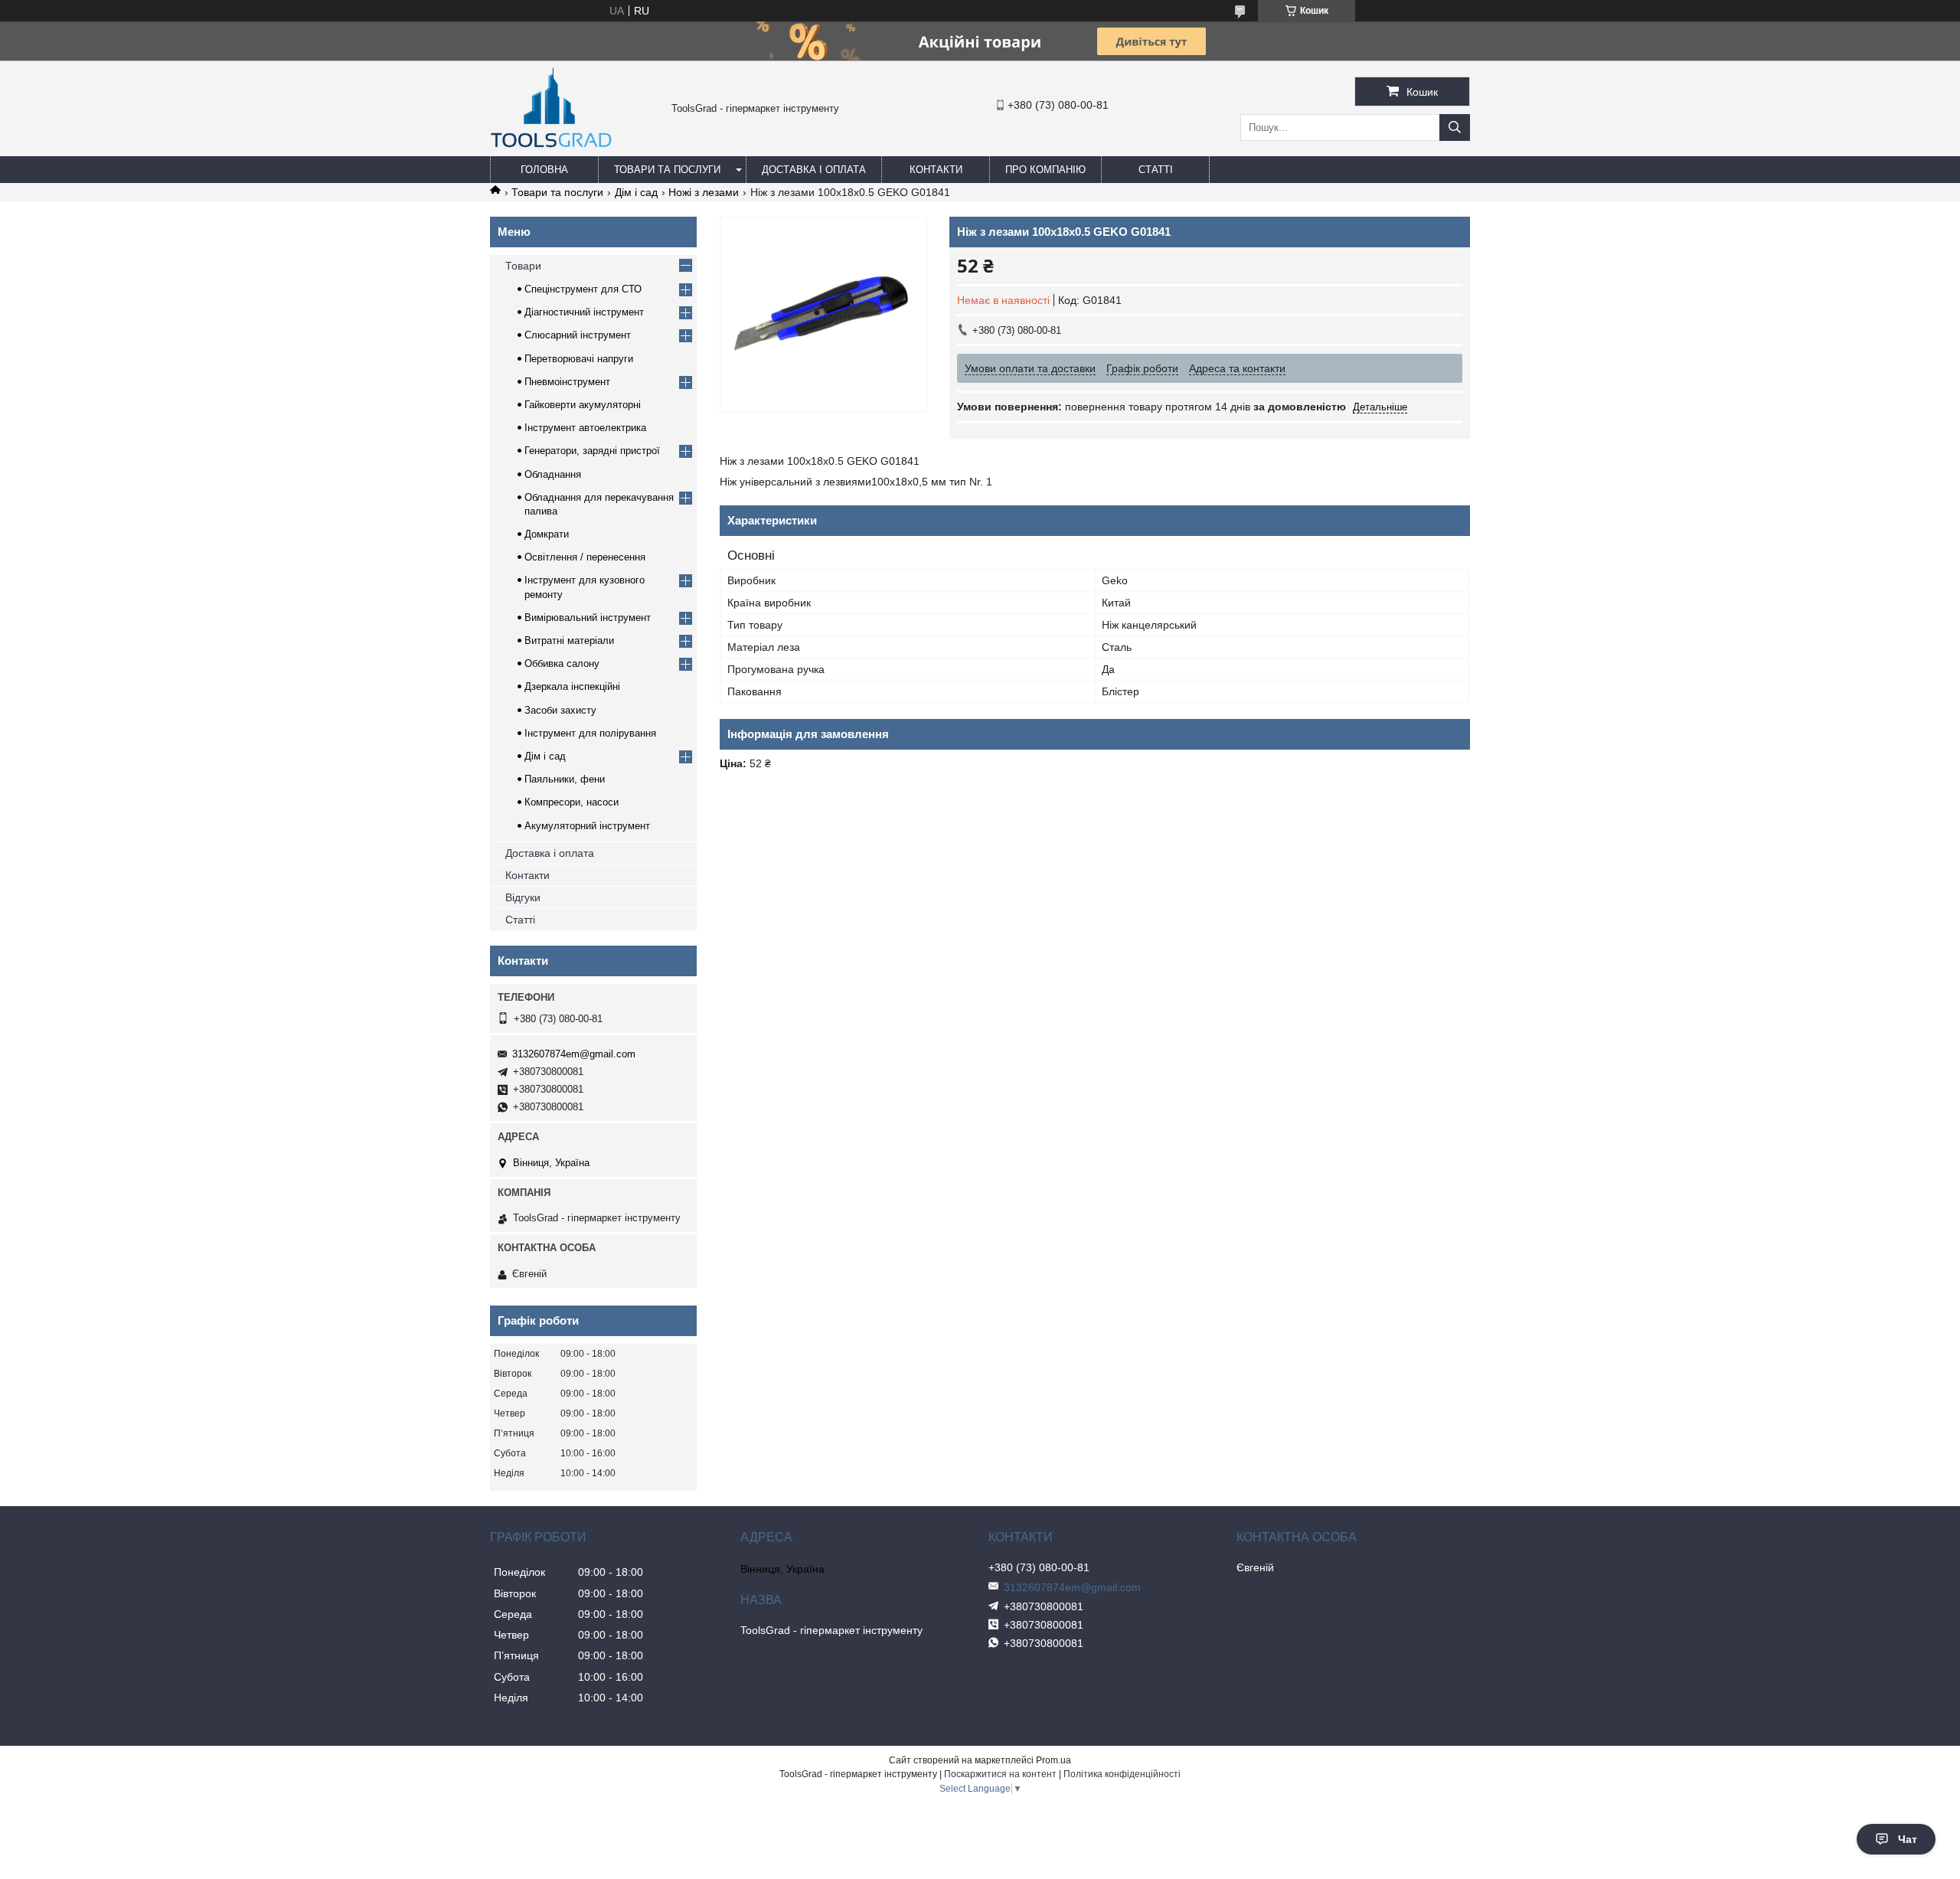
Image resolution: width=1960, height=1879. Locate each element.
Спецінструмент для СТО (583, 289)
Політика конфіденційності (1122, 1774)
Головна (544, 170)
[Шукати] (1455, 127)
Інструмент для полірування (590, 733)
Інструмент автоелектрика (585, 428)
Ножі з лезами (704, 192)
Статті (1156, 170)
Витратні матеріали (569, 640)
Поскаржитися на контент (1000, 1774)
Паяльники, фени (565, 779)
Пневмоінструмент (567, 382)
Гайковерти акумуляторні (583, 405)
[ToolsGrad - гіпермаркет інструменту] (551, 149)
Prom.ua (1053, 1760)
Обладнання (553, 474)
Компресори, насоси (572, 802)
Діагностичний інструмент (584, 312)
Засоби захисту (560, 710)
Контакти (936, 170)
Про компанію (1045, 170)
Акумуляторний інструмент (587, 826)
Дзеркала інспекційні (572, 686)
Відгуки (523, 897)
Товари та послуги (667, 170)
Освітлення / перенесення (585, 557)
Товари (523, 266)
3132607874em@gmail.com (574, 1054)
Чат (1908, 1839)
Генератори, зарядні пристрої (592, 451)
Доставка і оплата (814, 170)
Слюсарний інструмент (578, 335)
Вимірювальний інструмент (588, 618)
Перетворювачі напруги (579, 359)
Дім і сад (636, 192)
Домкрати (547, 534)
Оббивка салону (562, 663)
